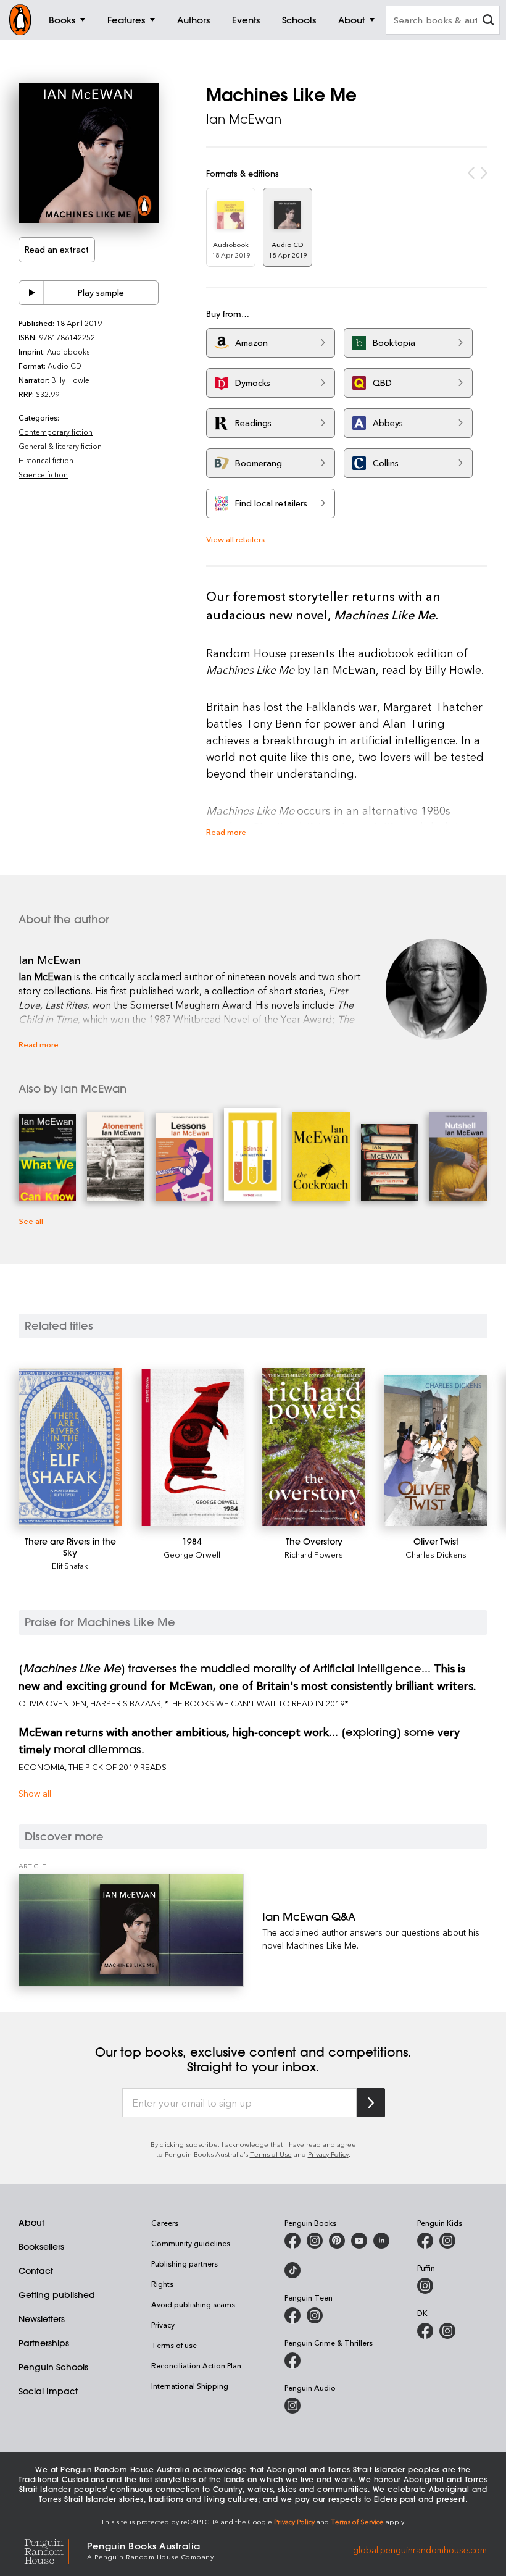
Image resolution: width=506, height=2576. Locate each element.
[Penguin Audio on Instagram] (292, 2406)
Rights (162, 2284)
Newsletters (42, 2319)
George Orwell (192, 1554)
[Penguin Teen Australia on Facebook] (292, 2315)
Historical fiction (46, 460)
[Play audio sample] (31, 293)
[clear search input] (488, 21)
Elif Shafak (70, 1565)
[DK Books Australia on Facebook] (425, 2331)
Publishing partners (185, 2263)
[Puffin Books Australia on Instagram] (425, 2286)
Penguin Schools (53, 2367)
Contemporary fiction (56, 432)
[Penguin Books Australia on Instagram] (315, 2241)
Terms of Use (271, 2154)
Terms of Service (357, 2521)
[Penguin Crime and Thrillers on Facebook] (292, 2360)
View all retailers (235, 539)
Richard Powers (314, 1554)
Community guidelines (191, 2243)
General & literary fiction (60, 446)
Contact (36, 2271)
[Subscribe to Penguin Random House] (371, 2103)
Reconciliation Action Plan (196, 2365)
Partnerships (44, 2343)
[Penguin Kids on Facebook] (425, 2241)
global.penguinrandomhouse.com (420, 2550)
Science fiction (43, 474)
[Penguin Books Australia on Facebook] (292, 2241)
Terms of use (174, 2345)
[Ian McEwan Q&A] (131, 1930)
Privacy (163, 2325)
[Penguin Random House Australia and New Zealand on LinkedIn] (381, 2241)
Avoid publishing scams (193, 2304)
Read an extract (57, 249)
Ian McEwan (244, 119)
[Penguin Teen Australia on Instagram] (315, 2315)
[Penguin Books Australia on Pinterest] (337, 2241)
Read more (226, 832)
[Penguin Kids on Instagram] (447, 2241)
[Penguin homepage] (20, 20)
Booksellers (41, 2247)
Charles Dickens (436, 1554)
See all (31, 1221)
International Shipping (190, 2386)
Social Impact (48, 2391)
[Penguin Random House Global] (53, 2550)
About (31, 2223)
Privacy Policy (328, 2154)
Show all (35, 1793)
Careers (165, 2223)
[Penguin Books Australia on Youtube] (359, 2241)
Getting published (57, 2295)
